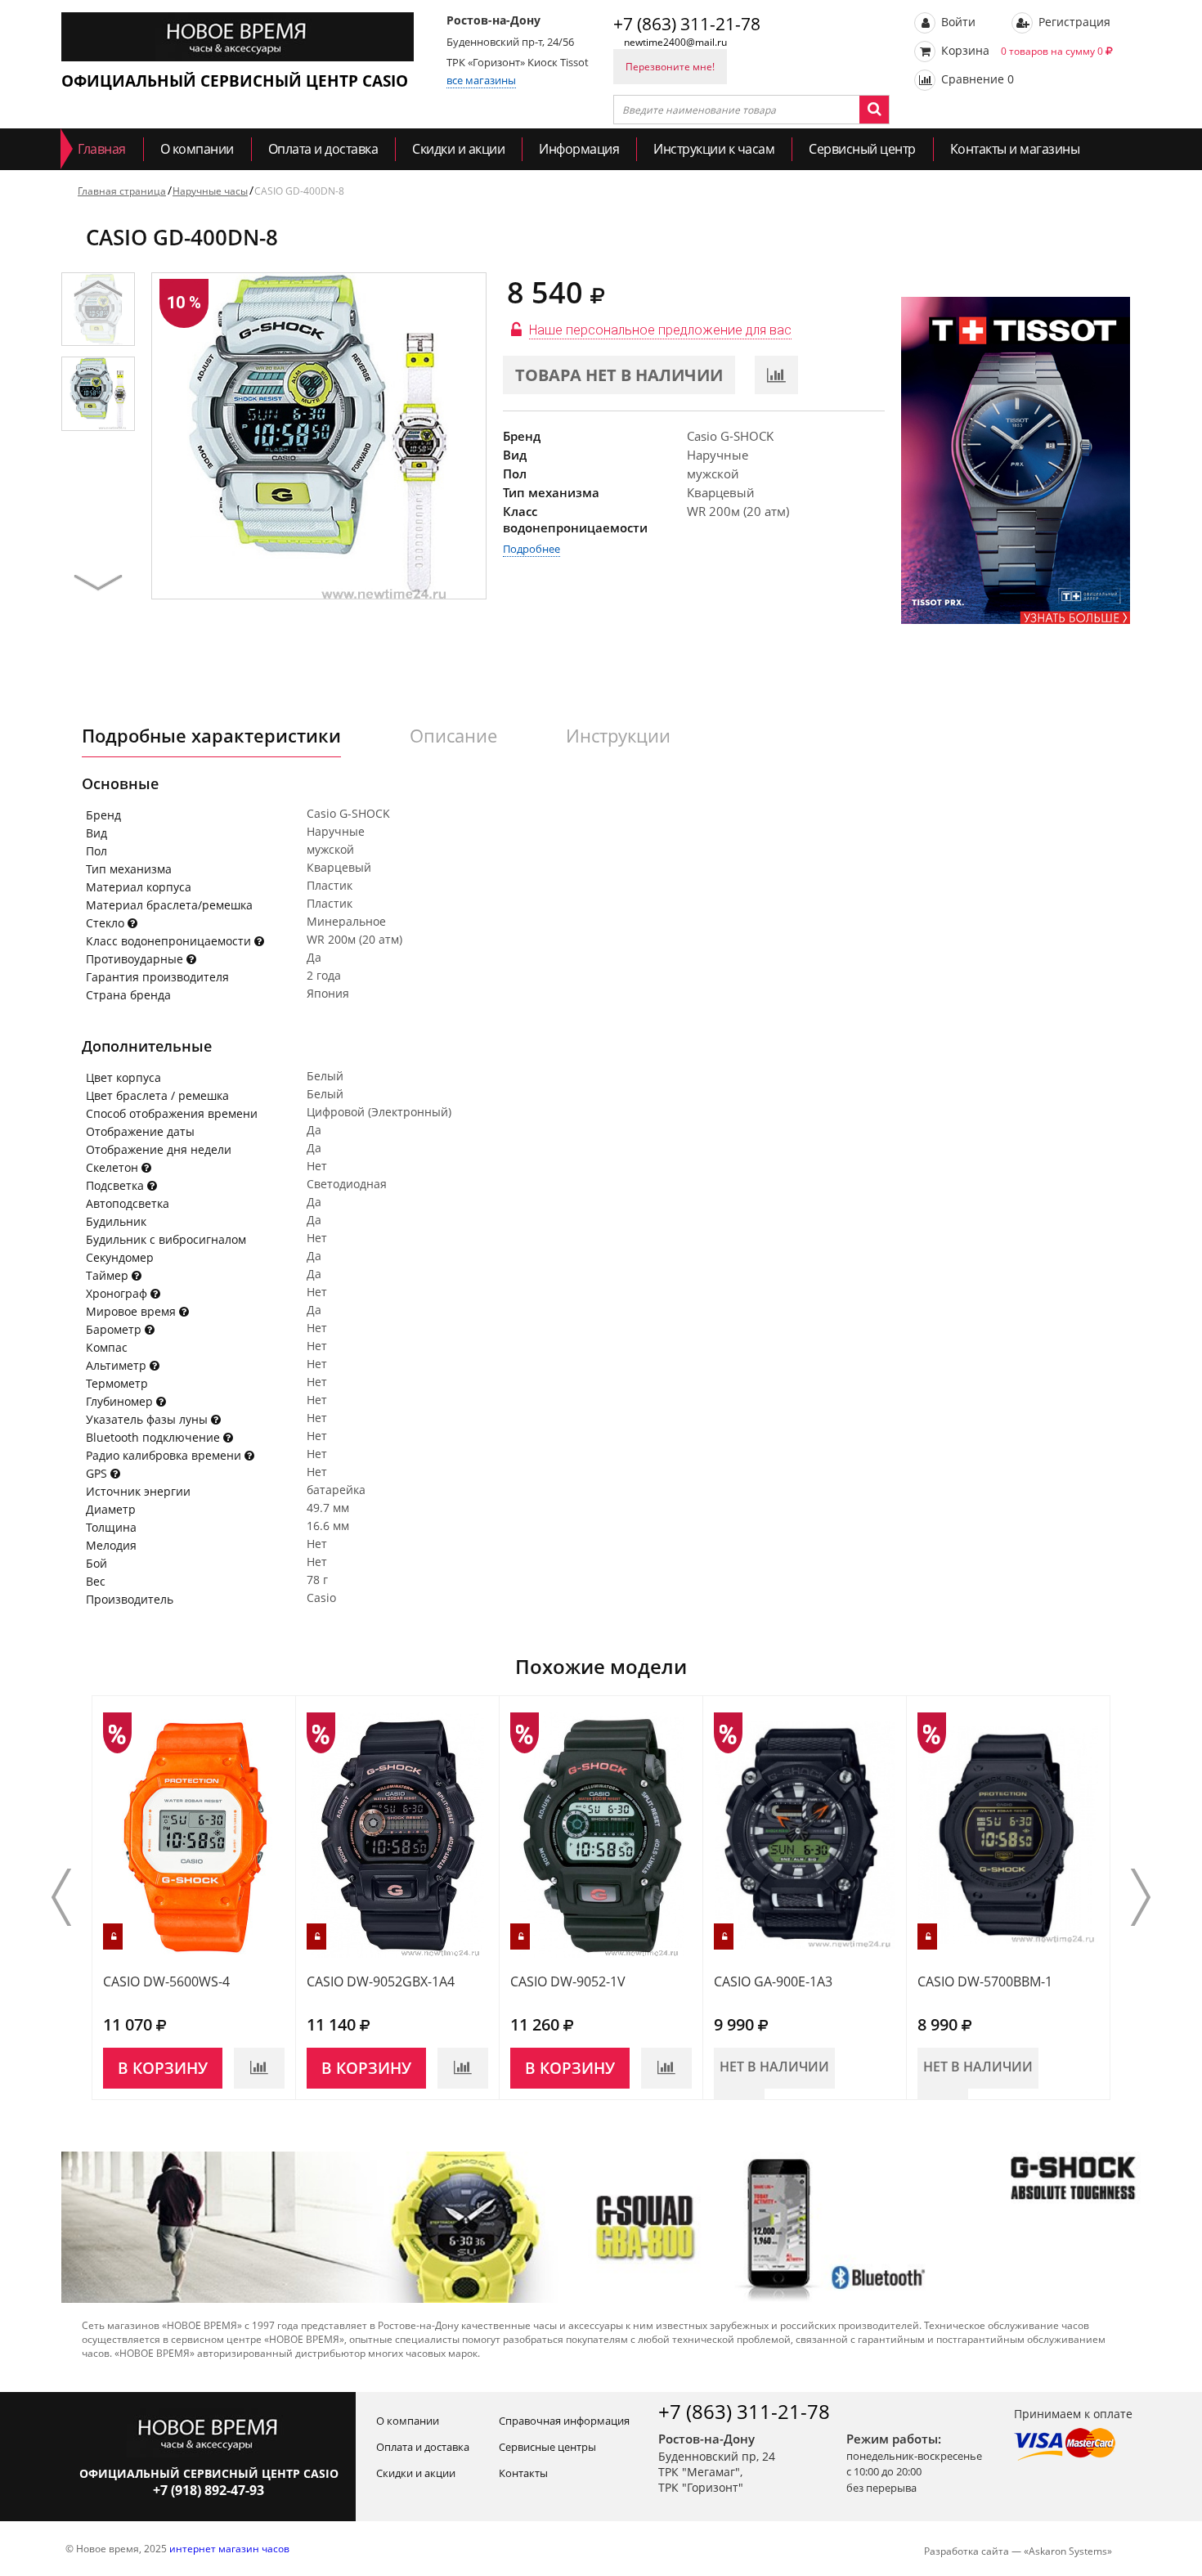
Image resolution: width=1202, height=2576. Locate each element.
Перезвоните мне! (670, 67)
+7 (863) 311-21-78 (687, 24)
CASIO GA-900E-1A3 (773, 1981)
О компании (197, 149)
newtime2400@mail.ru (675, 42)
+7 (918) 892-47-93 (209, 2490)
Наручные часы (210, 191)
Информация (579, 149)
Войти (957, 22)
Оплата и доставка (323, 149)
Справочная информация (564, 2421)
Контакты (523, 2473)
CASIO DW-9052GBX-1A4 (381, 1981)
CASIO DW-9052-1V (568, 1981)
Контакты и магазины (1015, 149)
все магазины (481, 80)
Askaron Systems (1068, 2551)
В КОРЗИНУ (163, 2068)
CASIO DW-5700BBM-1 (985, 1981)
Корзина (1020, 50)
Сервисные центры (547, 2447)
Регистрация (1073, 22)
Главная (102, 149)
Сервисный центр (862, 149)
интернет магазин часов (229, 2549)
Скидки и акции (458, 149)
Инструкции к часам (714, 149)
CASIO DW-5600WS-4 (166, 1981)
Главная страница (122, 191)
